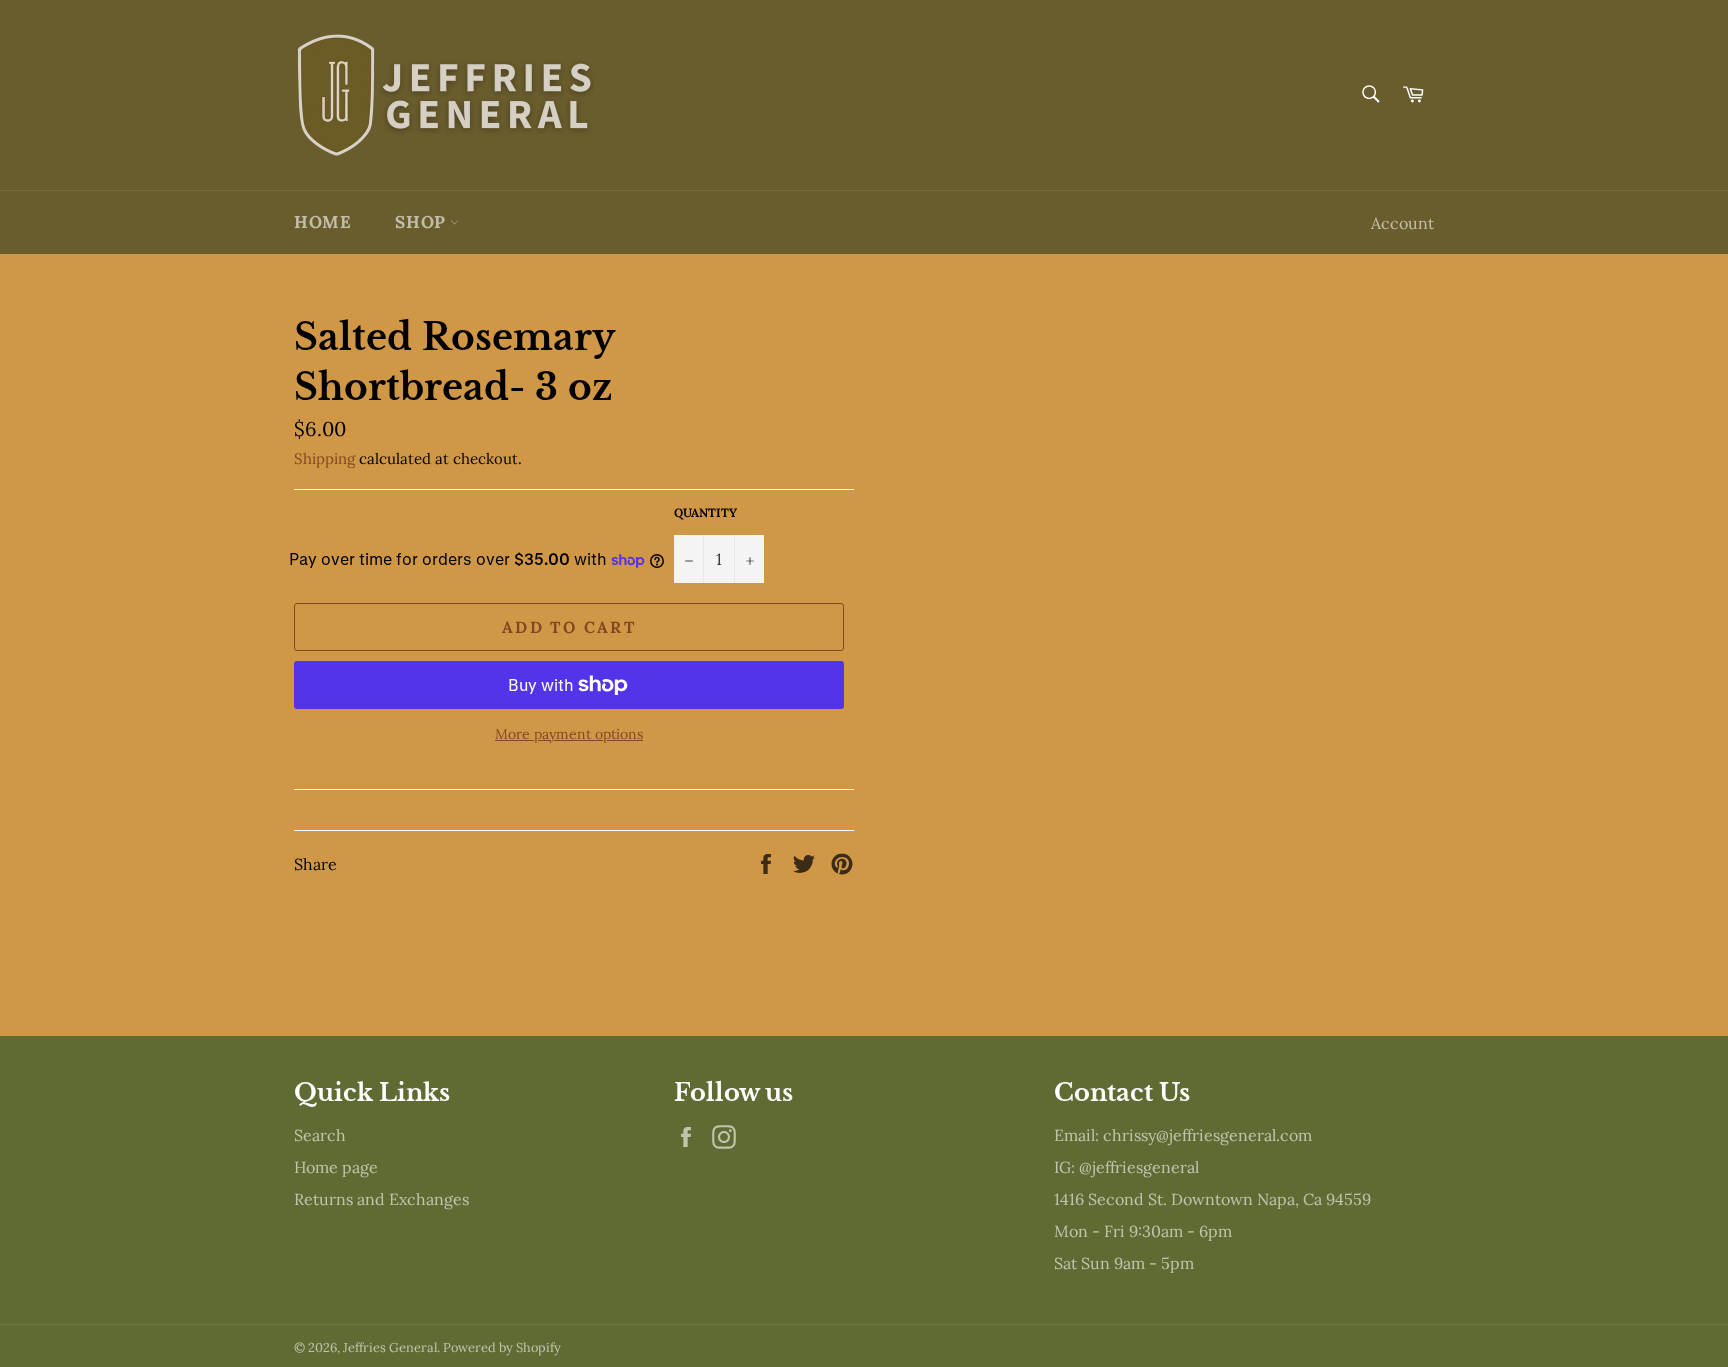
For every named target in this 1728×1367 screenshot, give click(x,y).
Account (1402, 223)
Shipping (324, 458)
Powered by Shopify (502, 1347)
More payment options (569, 734)
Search (320, 1135)
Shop (422, 222)
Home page (336, 1167)
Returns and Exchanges (381, 1199)
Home (322, 222)
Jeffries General (390, 1347)
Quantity (705, 512)
